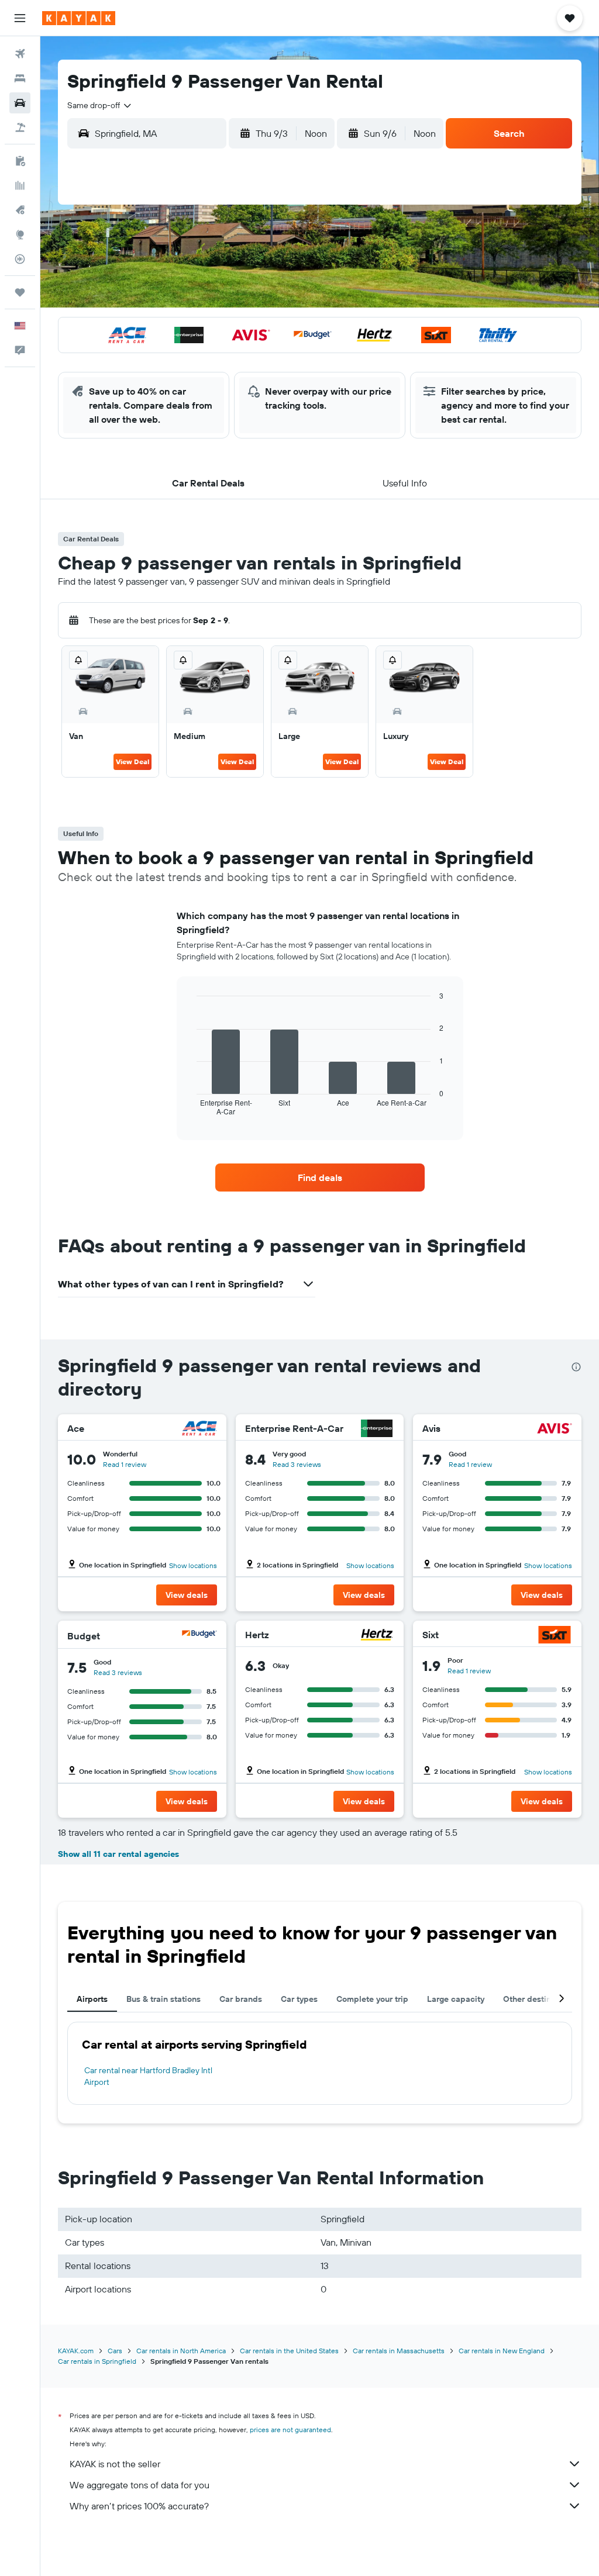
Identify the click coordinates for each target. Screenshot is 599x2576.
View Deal (132, 762)
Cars (115, 2351)
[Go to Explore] (20, 234)
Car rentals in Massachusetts (399, 2351)
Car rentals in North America (181, 2351)
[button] (20, 18)
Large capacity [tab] (456, 1999)
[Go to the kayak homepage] (79, 18)
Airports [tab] (92, 1999)
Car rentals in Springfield (97, 2361)
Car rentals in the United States (289, 2351)
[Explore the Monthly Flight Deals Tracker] (20, 210)
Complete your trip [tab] (372, 1999)
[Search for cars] (20, 103)
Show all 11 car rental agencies (118, 1854)
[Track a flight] (20, 259)
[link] (320, 1177)
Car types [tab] (299, 1999)
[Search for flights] (20, 54)
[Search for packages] (20, 127)
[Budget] (199, 1636)
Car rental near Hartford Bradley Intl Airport (148, 2076)
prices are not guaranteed (290, 2430)
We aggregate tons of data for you (140, 2485)
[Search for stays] (20, 78)
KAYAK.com (76, 2351)
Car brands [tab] (241, 1999)
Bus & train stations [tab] (163, 1999)
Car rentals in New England (502, 2351)
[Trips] (20, 292)
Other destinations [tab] (539, 1999)
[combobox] (100, 105)
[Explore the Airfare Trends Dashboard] (20, 185)
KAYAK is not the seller (115, 2464)
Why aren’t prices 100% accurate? (139, 2506)
